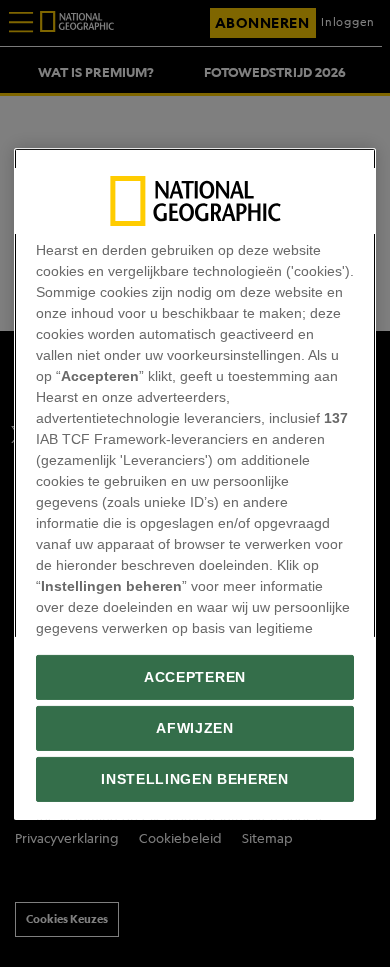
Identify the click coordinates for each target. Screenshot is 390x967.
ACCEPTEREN (195, 677)
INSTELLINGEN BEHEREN (195, 779)
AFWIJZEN (194, 728)
